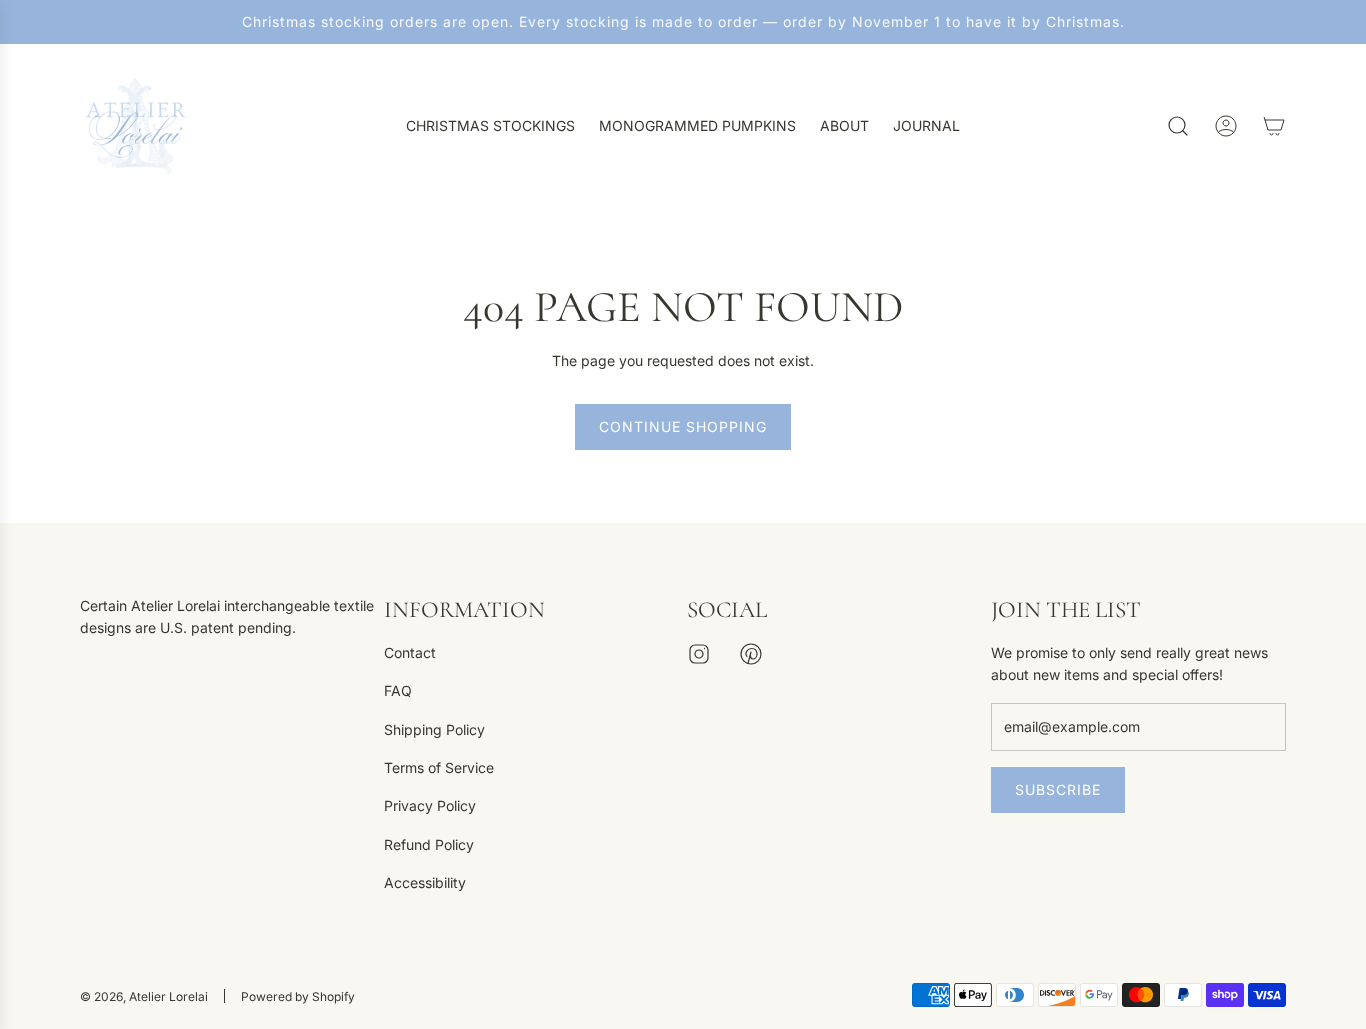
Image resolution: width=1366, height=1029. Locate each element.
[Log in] (1226, 126)
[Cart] (1274, 126)
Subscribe (1058, 789)
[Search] (1178, 126)
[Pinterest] (751, 654)
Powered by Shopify (298, 996)
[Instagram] (699, 654)
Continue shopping (683, 426)
